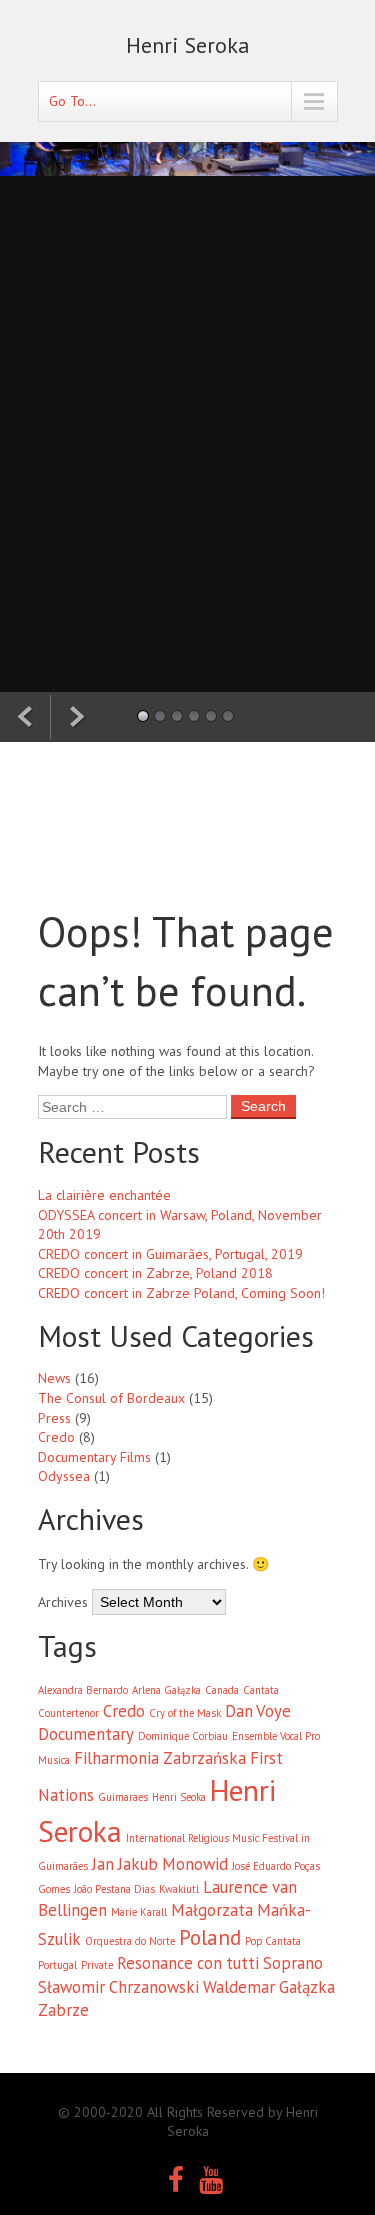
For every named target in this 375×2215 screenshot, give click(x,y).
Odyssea (64, 1476)
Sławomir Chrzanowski (118, 1987)
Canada (222, 1690)
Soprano (293, 1963)
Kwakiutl (179, 1889)
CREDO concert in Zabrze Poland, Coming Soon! (181, 1293)
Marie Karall (139, 1912)
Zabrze (63, 2010)
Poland (210, 1937)
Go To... (72, 101)
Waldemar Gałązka (269, 1987)
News (54, 1378)
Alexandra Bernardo (83, 1690)
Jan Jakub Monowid (160, 1864)
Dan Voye (258, 1711)
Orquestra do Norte (130, 1941)
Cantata (261, 1690)
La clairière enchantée (104, 1195)
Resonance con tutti (188, 1963)
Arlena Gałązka (166, 1690)
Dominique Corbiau (183, 1736)
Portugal (57, 1965)
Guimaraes (123, 1797)
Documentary (86, 1734)
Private (97, 1965)
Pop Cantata (273, 1941)
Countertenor (68, 1713)
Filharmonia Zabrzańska (160, 1758)
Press (54, 1418)
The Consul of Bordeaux (111, 1398)
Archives (63, 1602)
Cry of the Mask (185, 1713)
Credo (56, 1437)
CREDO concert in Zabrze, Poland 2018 (155, 1273)
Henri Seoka (179, 1797)
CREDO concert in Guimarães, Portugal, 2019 (170, 1254)
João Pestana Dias (114, 1889)
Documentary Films (94, 1457)
